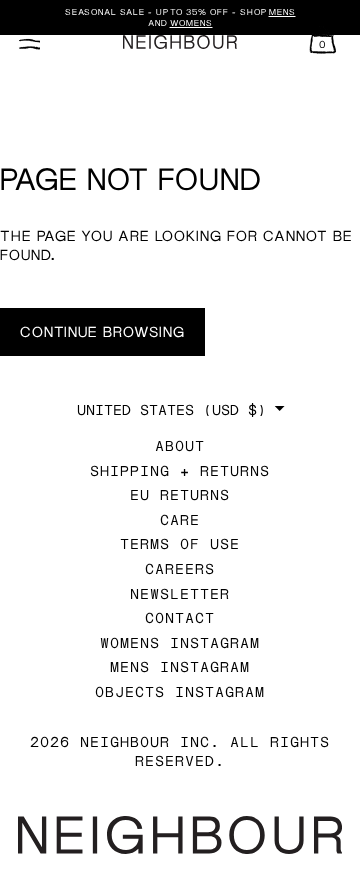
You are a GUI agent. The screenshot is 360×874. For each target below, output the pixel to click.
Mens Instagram (180, 666)
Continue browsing (102, 331)
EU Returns (180, 494)
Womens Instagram (180, 642)
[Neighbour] (180, 42)
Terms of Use (180, 543)
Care (180, 519)
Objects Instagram (180, 691)
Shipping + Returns (180, 470)
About (180, 445)
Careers (180, 568)
